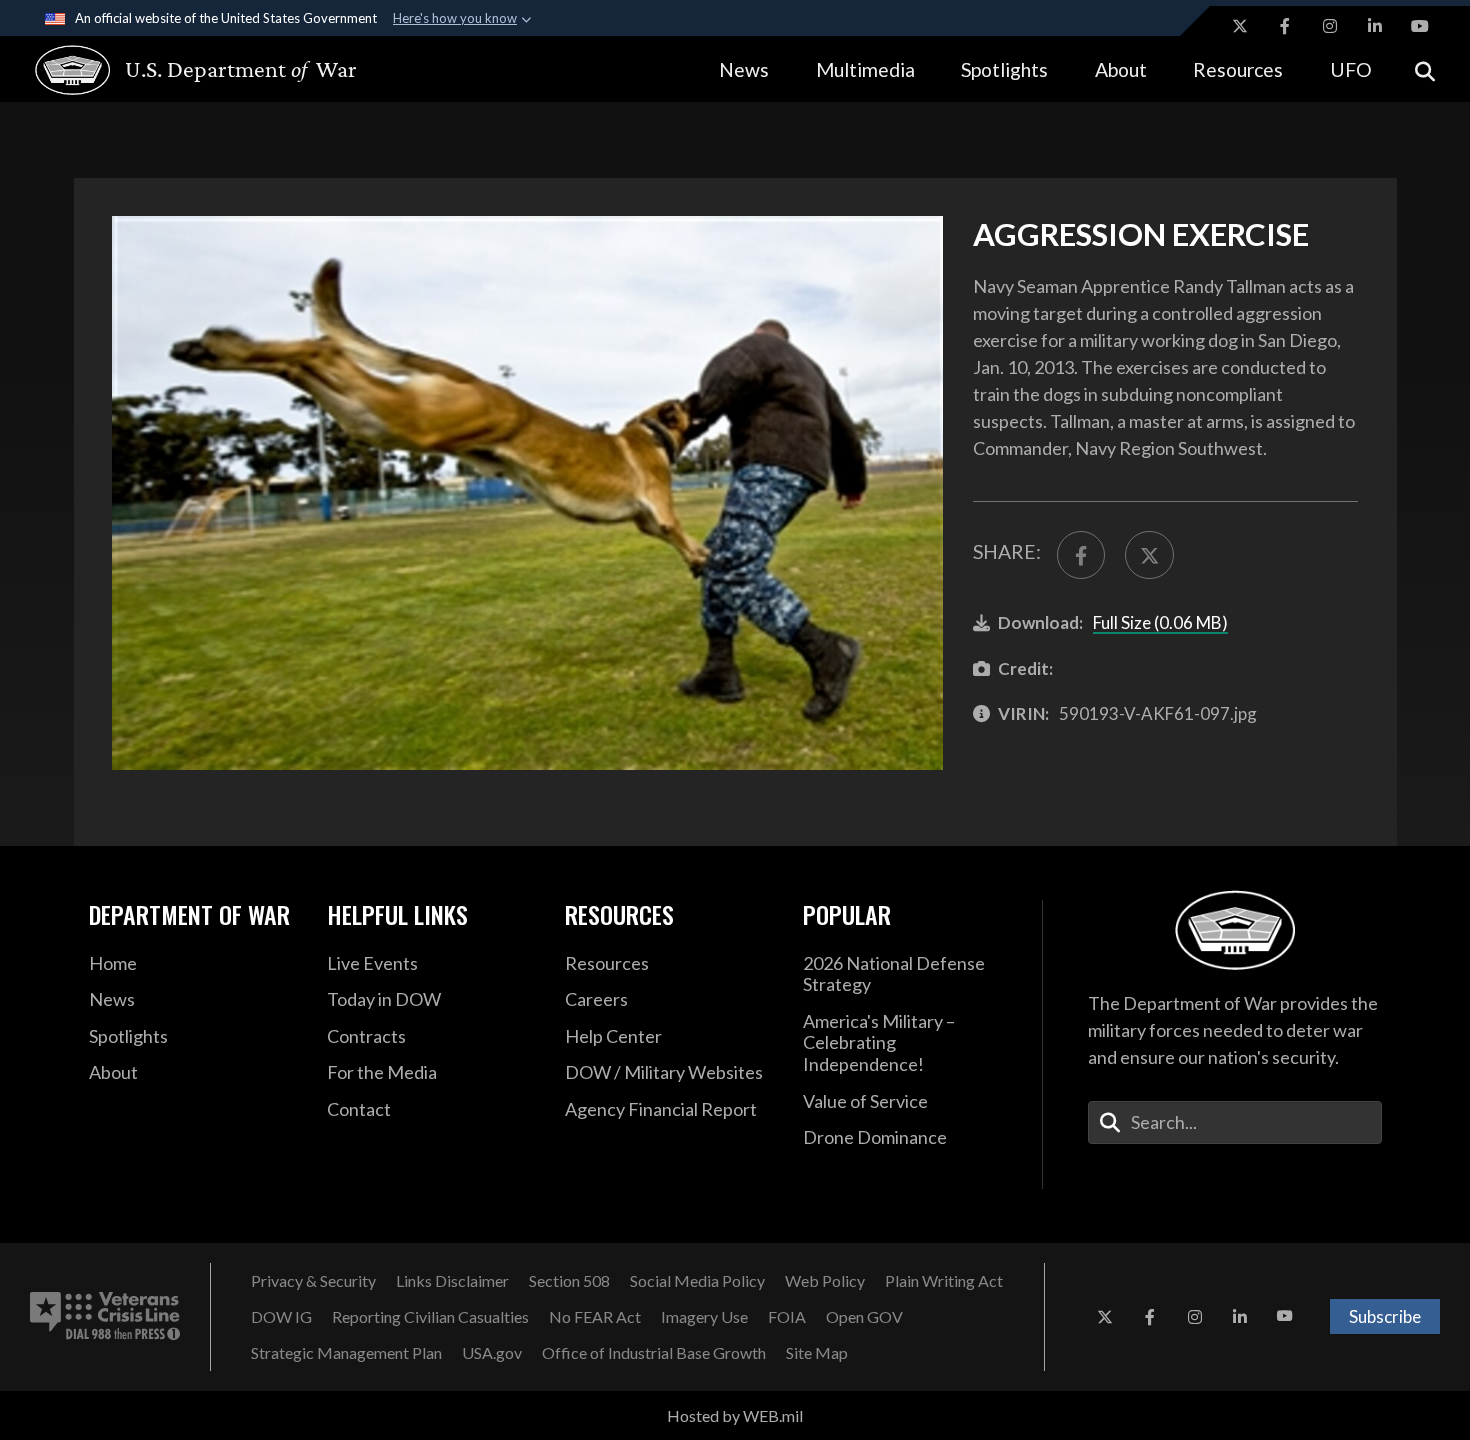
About (1121, 69)
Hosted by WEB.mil (735, 1415)
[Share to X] (1149, 555)
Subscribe (1385, 1316)
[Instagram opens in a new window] (1330, 26)
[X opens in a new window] (1240, 26)
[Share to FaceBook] (1081, 555)
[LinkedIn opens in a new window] (1375, 26)
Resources (1238, 69)
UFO (1351, 69)
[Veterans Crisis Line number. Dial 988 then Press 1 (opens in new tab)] (105, 1317)
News (744, 69)
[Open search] (1425, 69)
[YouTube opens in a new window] (1420, 26)
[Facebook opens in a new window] (1285, 26)
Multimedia (865, 69)
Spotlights (1004, 69)
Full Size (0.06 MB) (1160, 622)
